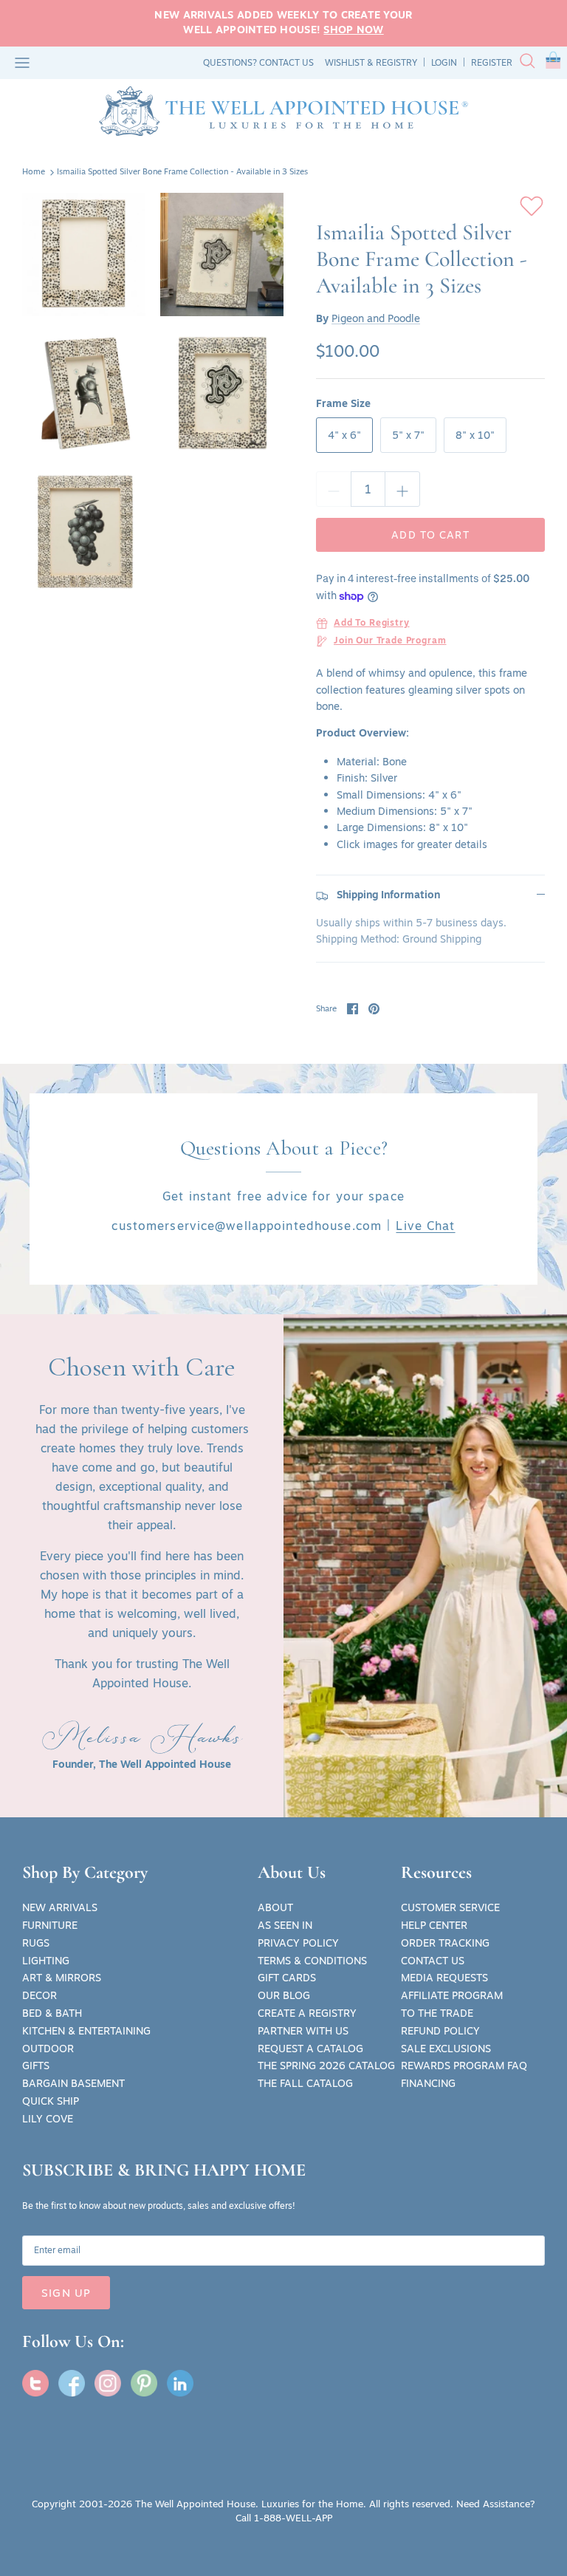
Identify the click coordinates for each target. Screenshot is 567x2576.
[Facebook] (72, 2383)
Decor (39, 1995)
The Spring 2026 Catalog (326, 2066)
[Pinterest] (144, 2383)
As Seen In (285, 1925)
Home (34, 172)
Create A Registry (307, 2013)
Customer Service (450, 1907)
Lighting (46, 1961)
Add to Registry (372, 623)
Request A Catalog (310, 2049)
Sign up (66, 2293)
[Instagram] (108, 2383)
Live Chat (425, 1226)
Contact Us (433, 1961)
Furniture (50, 1925)
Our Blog (284, 1995)
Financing (428, 2083)
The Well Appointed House (195, 2504)
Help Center (434, 1925)
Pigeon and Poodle (376, 318)
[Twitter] (35, 2383)
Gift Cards (287, 1978)
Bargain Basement (73, 2083)
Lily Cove (48, 2119)
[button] (553, 63)
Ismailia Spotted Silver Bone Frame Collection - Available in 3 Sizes (182, 172)
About (275, 1907)
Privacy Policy (298, 1943)
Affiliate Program (452, 1995)
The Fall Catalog (305, 2083)
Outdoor (48, 2049)
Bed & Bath (52, 2013)
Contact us (286, 62)
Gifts (36, 2066)
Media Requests (444, 1978)
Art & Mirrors (62, 1978)
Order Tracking (445, 1943)
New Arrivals (60, 1907)
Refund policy (440, 2031)
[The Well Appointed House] (283, 111)
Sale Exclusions (446, 2049)
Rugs (36, 1943)
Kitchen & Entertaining (86, 2031)
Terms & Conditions (312, 1961)
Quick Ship (51, 2101)
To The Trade (437, 2013)
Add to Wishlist (532, 206)
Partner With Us (303, 2031)
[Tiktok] (180, 2383)
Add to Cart (430, 535)
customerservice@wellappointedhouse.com (247, 1226)
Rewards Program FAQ (464, 2066)
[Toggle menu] (22, 63)
